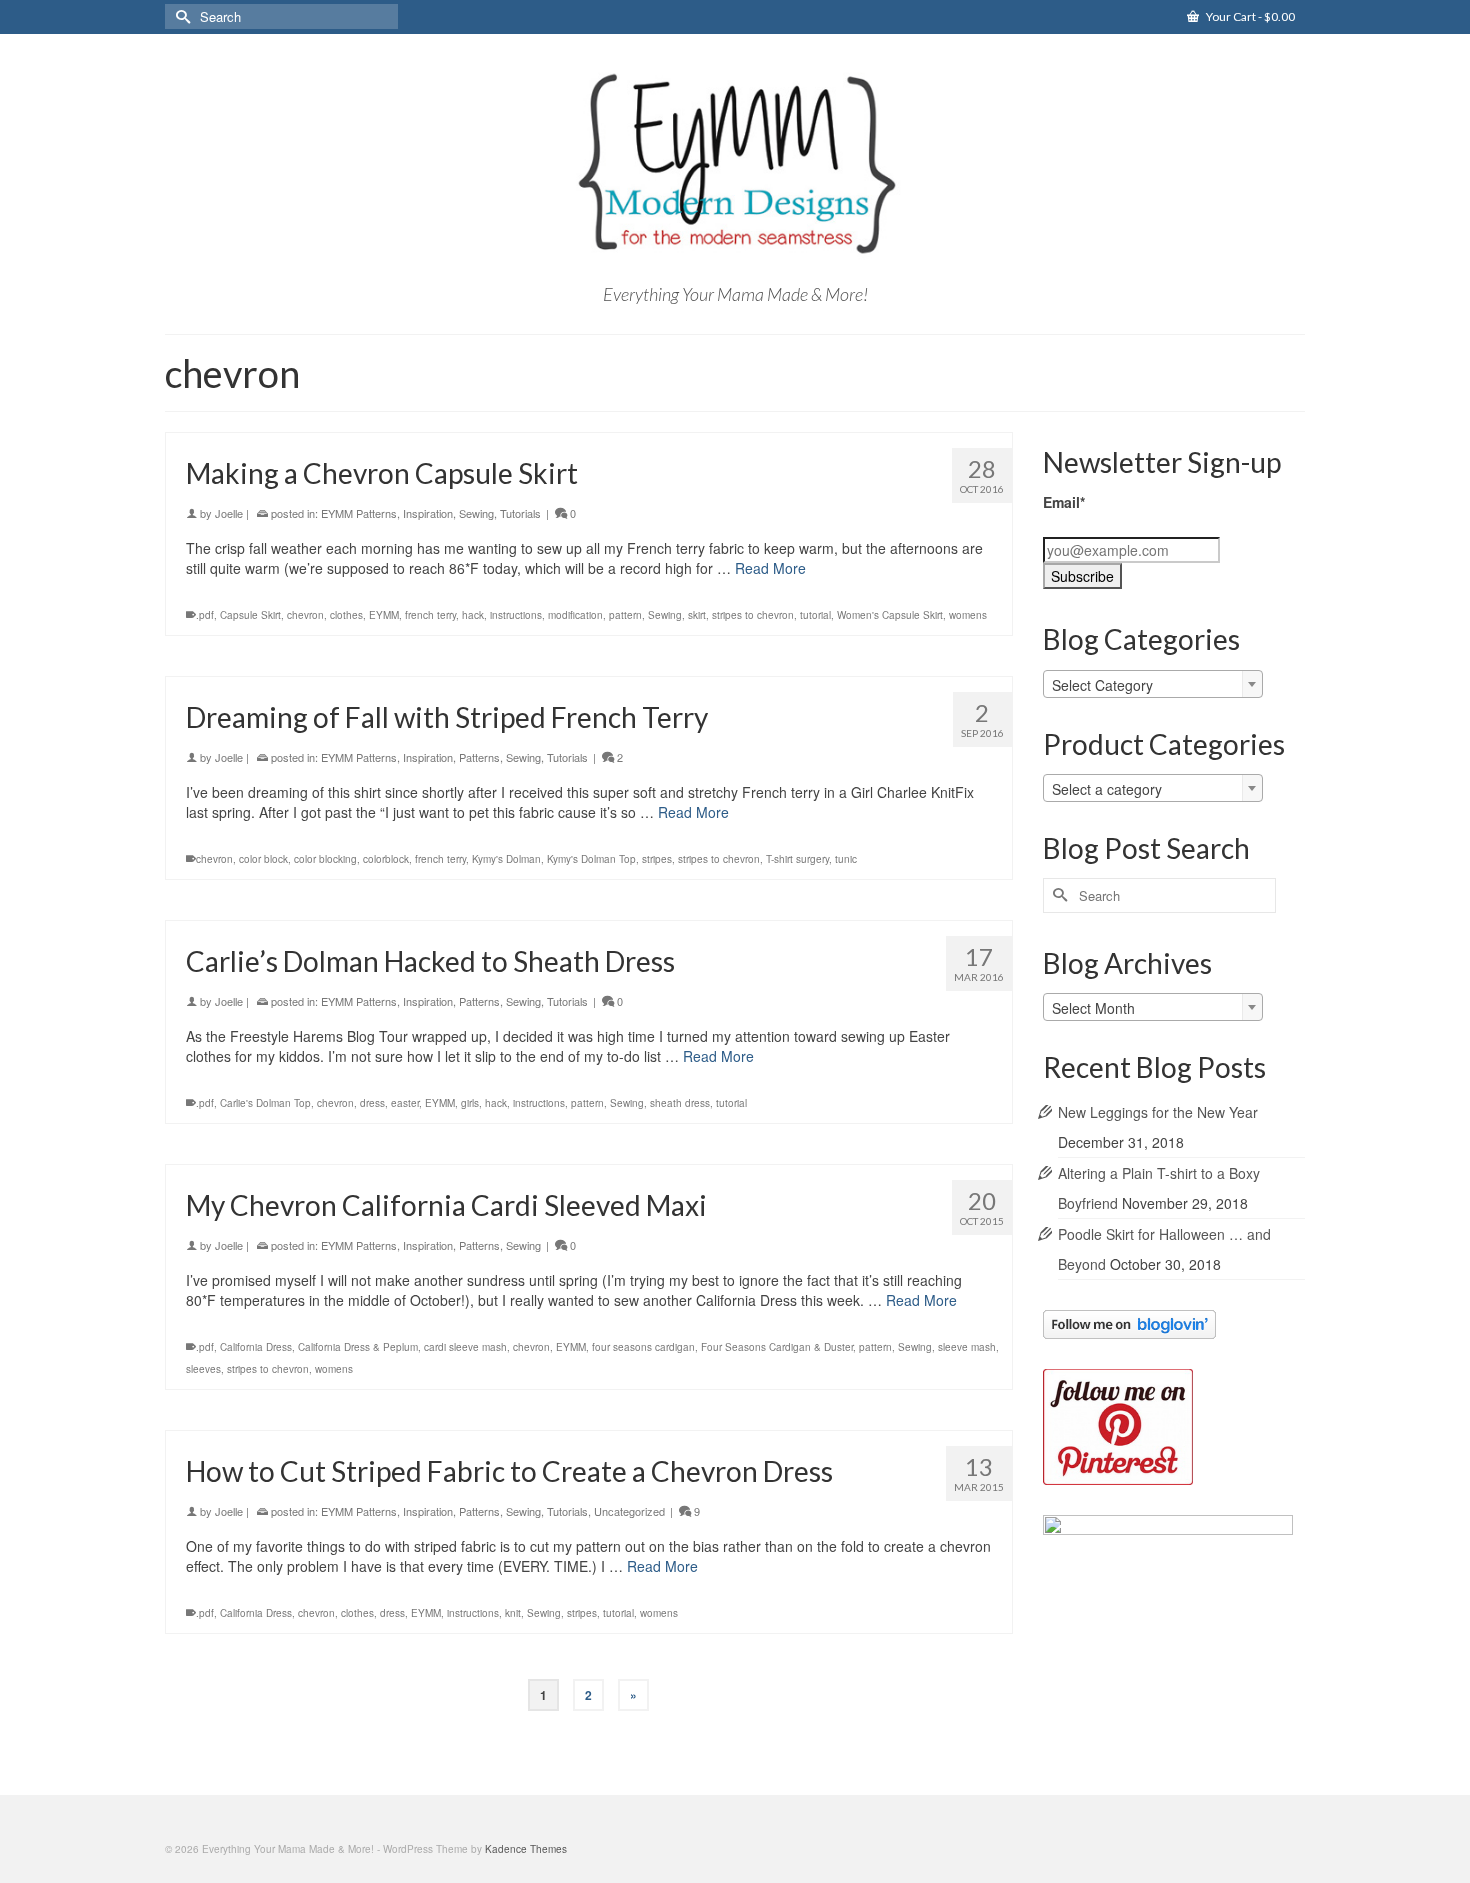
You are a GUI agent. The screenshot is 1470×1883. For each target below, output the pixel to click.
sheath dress (680, 1103)
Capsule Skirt (250, 615)
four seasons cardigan (643, 1347)
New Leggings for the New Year (1158, 1112)
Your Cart (1249, 16)
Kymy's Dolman (506, 859)
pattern (625, 615)
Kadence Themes (526, 1849)
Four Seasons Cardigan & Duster (777, 1347)
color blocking (325, 859)
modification (575, 615)
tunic (846, 859)
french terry (430, 615)
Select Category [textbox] (1102, 685)
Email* (1064, 502)
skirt (697, 615)
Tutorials (520, 513)
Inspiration (428, 513)
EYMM (384, 615)
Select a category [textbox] (1107, 789)
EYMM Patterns (359, 513)
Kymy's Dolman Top (591, 859)
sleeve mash (967, 1347)
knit (513, 1613)
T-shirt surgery (797, 859)
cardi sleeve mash (465, 1347)
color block (263, 859)
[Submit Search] (180, 16)
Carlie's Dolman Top (265, 1103)
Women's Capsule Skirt (890, 615)
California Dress (256, 1347)
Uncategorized (629, 1511)
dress (372, 1103)
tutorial (815, 615)
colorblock (386, 859)
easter (405, 1103)
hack (473, 615)
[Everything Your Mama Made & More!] (735, 164)
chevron (305, 615)
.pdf (205, 615)
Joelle (229, 513)
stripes (657, 859)
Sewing (476, 513)
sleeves (203, 1369)
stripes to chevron (753, 615)
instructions (516, 615)
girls (470, 1103)
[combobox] (1153, 684)
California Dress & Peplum (358, 1347)
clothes (346, 615)
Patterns (479, 757)
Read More (770, 568)
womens (968, 615)
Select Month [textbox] (1093, 1008)
